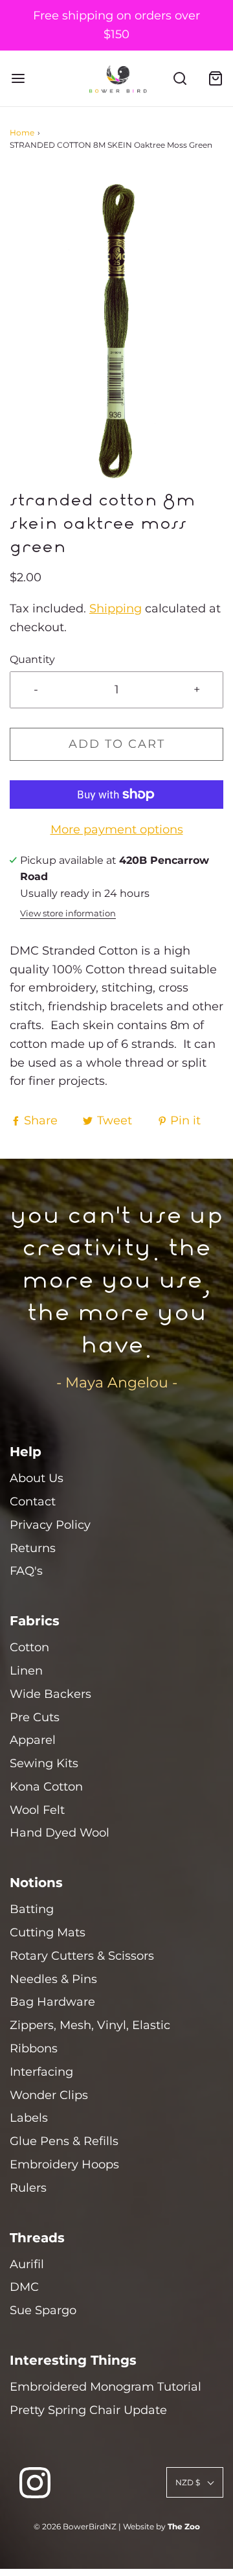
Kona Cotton (46, 1787)
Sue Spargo (43, 2310)
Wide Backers (50, 1694)
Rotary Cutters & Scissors (82, 1956)
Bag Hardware (52, 2002)
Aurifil (27, 2264)
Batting (32, 1909)
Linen (26, 1671)
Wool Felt (37, 1810)
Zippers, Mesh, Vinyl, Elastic (90, 2025)
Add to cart (117, 744)
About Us (37, 1478)
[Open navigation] (18, 78)
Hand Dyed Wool (60, 1833)
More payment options (117, 830)
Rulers (28, 2188)
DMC (24, 2287)
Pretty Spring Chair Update (88, 2410)
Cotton (29, 1647)
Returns (33, 1548)
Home (22, 133)
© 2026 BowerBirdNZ (75, 2526)
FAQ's (26, 1571)
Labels (29, 2118)
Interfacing (41, 2072)
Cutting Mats (48, 1932)
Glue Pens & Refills (64, 2141)
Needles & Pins (53, 1979)
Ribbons (34, 2048)
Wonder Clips (49, 2095)
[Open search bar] (180, 78)
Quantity (32, 659)
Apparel (33, 1740)
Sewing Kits (44, 1763)
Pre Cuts (35, 1717)
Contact (33, 1502)
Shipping (116, 609)
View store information (68, 913)
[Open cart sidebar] (215, 78)
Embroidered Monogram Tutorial (105, 2387)
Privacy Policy (50, 1525)
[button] (116, 331)
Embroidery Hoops (64, 2164)
